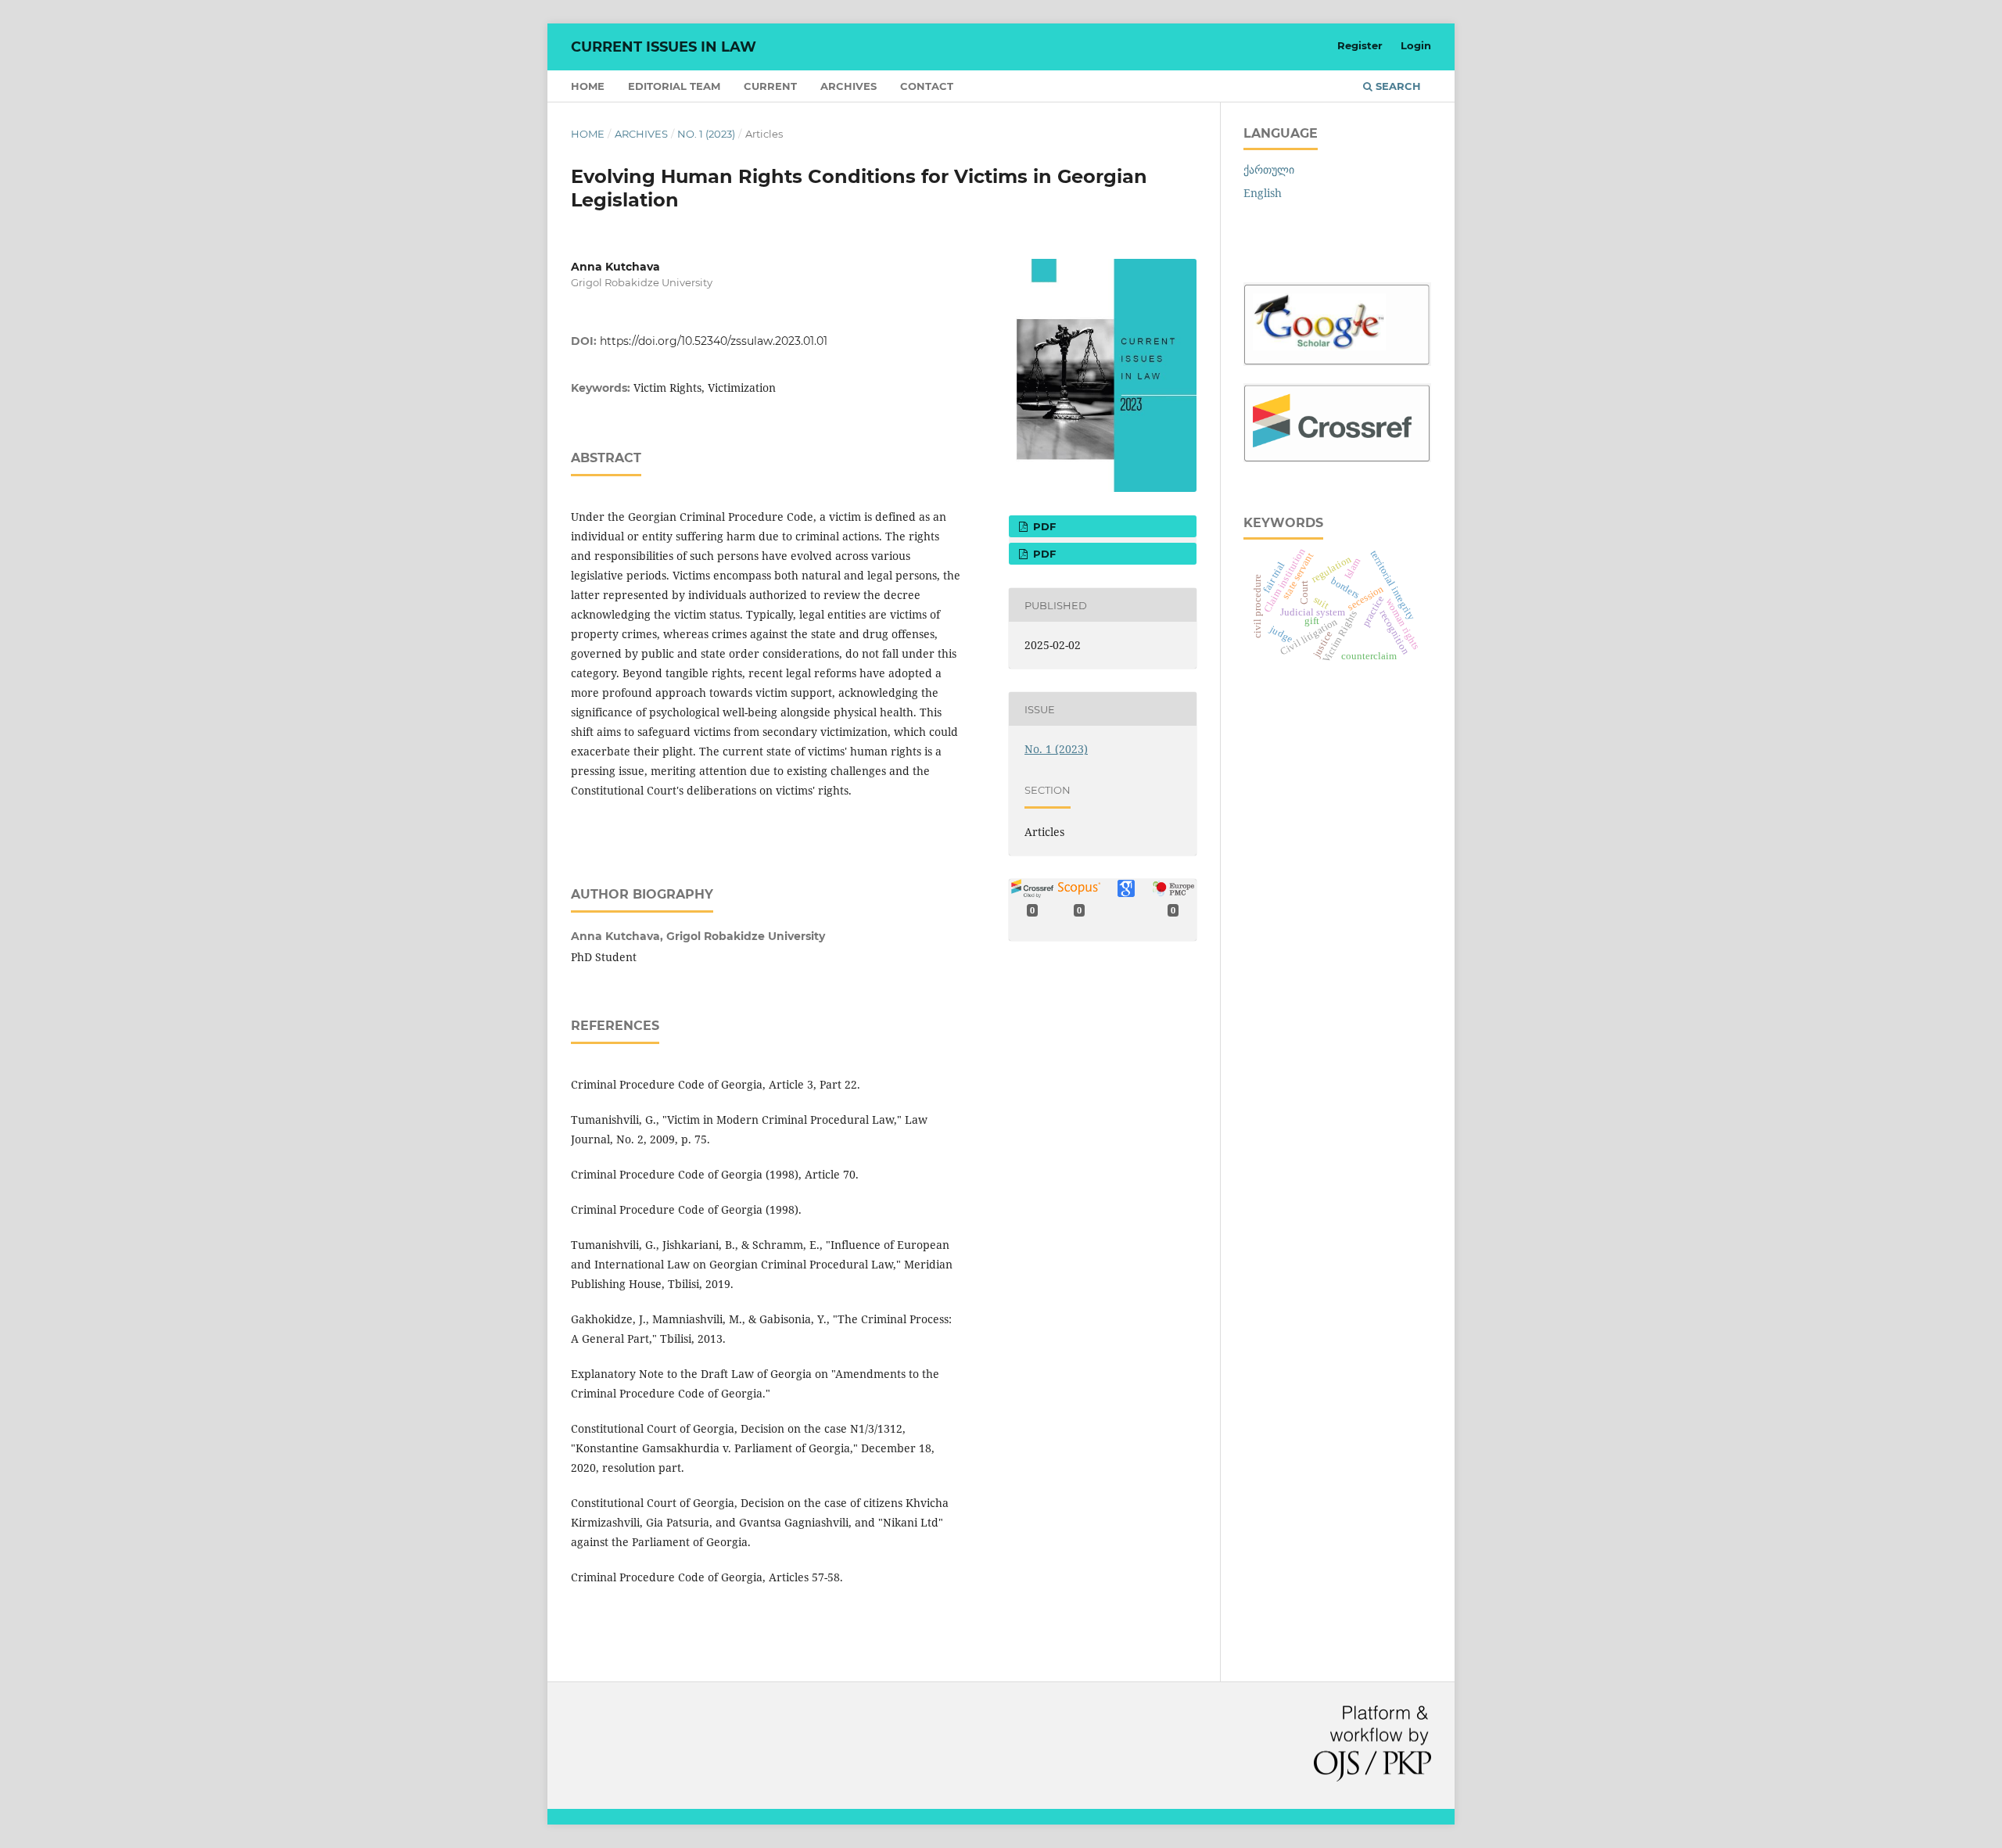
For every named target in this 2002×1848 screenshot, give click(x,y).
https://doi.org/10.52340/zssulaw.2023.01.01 (714, 341)
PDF (1043, 526)
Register (1360, 45)
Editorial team (674, 86)
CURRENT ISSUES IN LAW (664, 47)
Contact (927, 86)
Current (770, 86)
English (1263, 193)
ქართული (1269, 169)
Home (588, 86)
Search (1397, 86)
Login (1416, 45)
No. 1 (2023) (706, 134)
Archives (849, 86)
